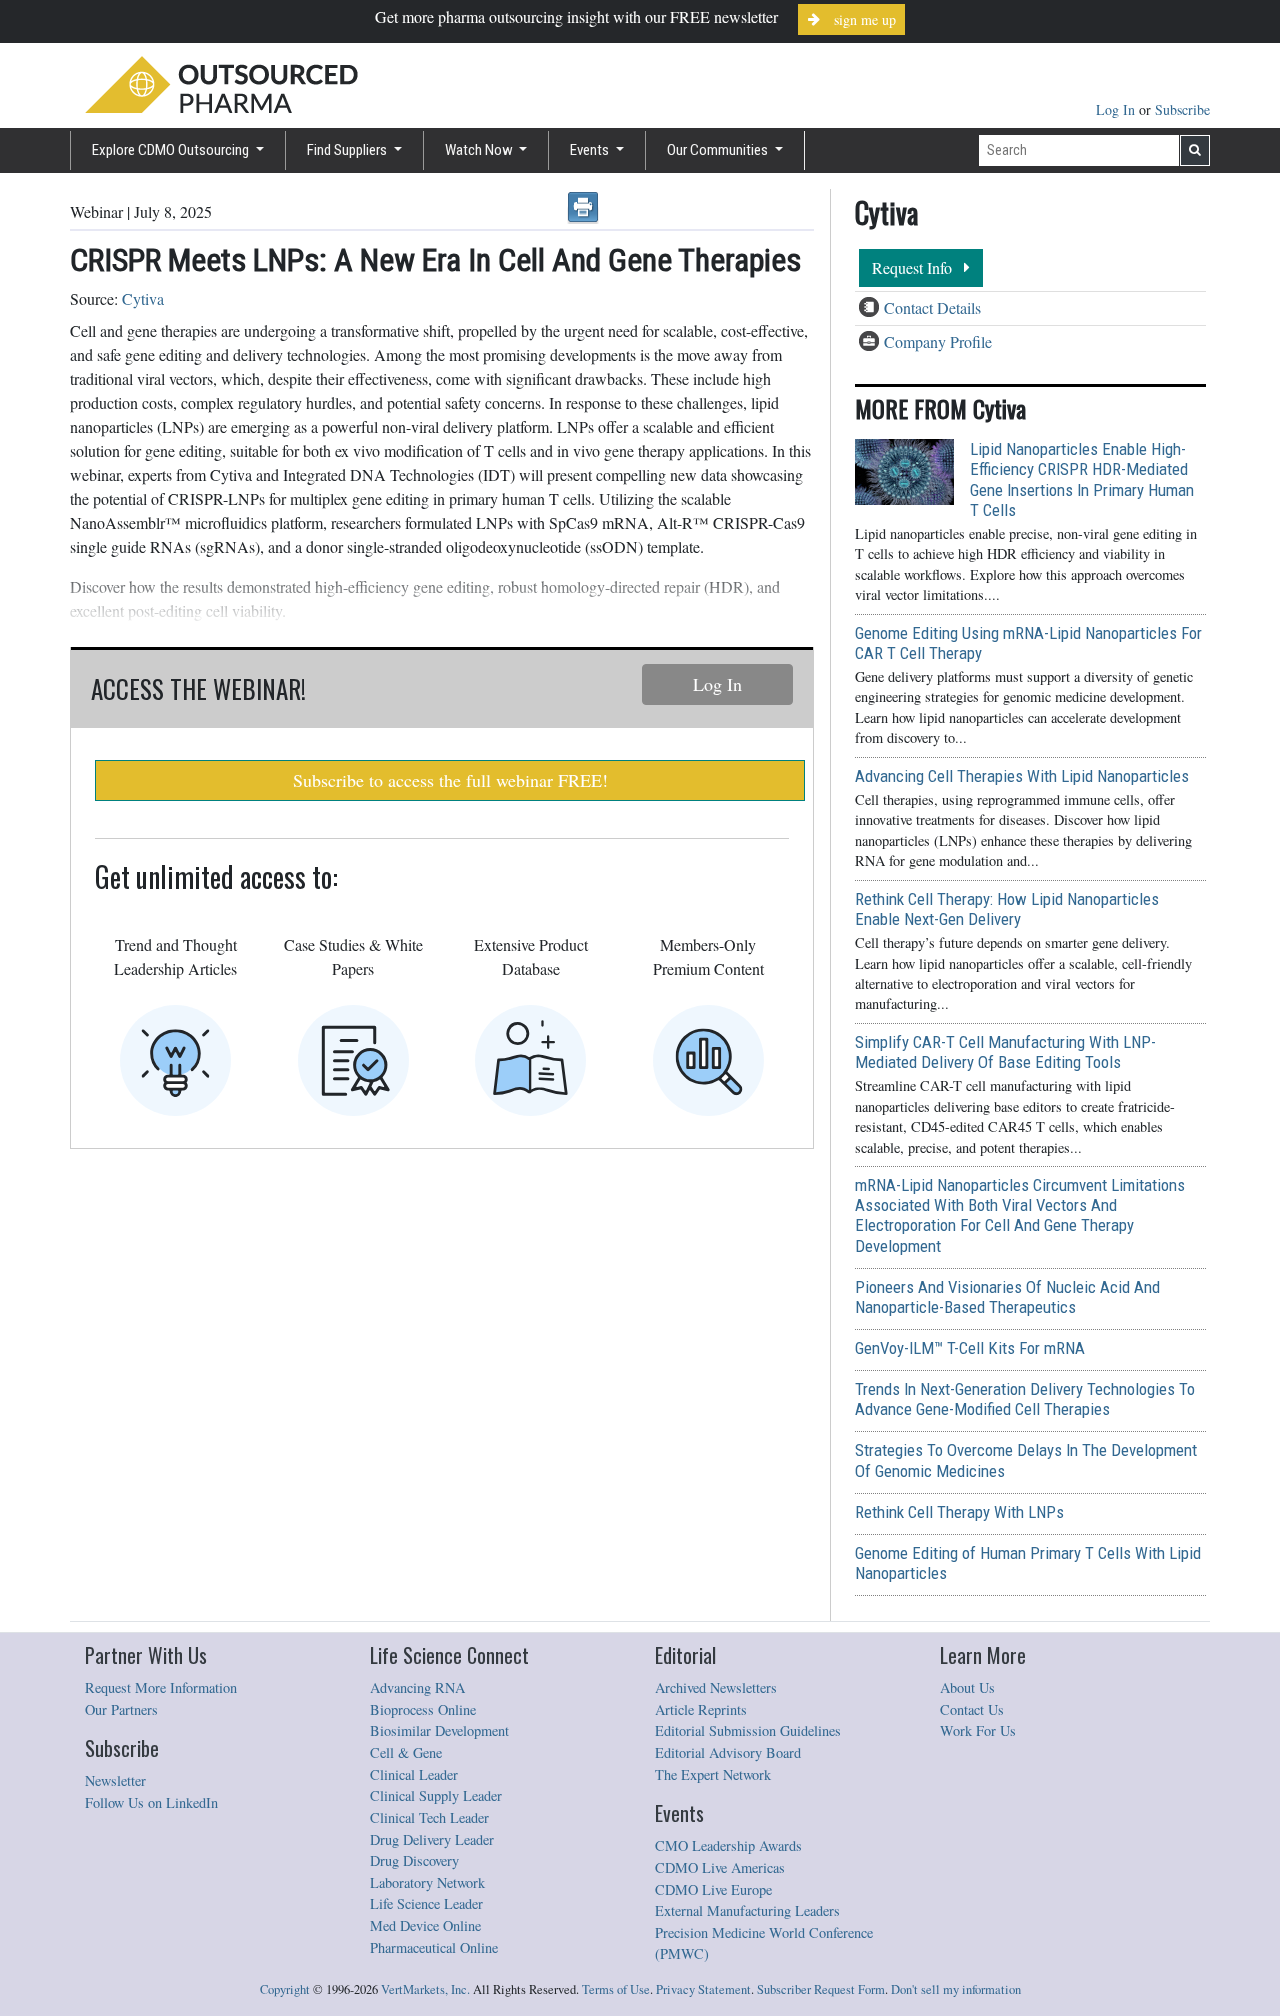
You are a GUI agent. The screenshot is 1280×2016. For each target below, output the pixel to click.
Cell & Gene (406, 1752)
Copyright (285, 1989)
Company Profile (938, 341)
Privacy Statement (703, 1989)
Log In (1117, 109)
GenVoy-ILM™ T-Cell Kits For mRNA (970, 1348)
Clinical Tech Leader (429, 1817)
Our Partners (121, 1709)
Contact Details (932, 307)
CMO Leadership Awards (728, 1845)
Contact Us (972, 1709)
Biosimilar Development (439, 1730)
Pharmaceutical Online (434, 1947)
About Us (967, 1687)
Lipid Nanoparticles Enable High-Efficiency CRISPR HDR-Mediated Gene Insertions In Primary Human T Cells (1082, 479)
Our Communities (719, 150)
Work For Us (978, 1730)
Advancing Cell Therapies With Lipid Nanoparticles (1022, 776)
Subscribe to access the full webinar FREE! (450, 780)
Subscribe (1182, 109)
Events (591, 150)
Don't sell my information (956, 1989)
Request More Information (161, 1687)
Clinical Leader (414, 1774)
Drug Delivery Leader (432, 1839)
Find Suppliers (348, 150)
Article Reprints (701, 1709)
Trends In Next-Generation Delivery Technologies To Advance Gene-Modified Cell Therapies (1025, 1399)
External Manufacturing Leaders (747, 1910)
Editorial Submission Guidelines (748, 1730)
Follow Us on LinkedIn (151, 1802)
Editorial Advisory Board (728, 1752)
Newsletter (115, 1780)
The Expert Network (713, 1774)
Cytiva (143, 298)
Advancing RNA (417, 1687)
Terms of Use (616, 1989)
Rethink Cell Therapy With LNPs (959, 1512)
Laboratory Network (427, 1882)
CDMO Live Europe (713, 1889)
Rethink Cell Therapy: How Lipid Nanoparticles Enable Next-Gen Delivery (1007, 909)
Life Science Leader (426, 1903)
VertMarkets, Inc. (425, 1989)
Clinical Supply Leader (436, 1795)
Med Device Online (425, 1925)
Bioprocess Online (423, 1709)
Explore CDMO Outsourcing (172, 150)
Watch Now (480, 150)
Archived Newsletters (716, 1687)
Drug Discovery (414, 1860)
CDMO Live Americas (720, 1867)
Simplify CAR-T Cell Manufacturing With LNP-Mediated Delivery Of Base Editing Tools (1005, 1052)
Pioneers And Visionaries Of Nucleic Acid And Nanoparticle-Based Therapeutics (1007, 1297)
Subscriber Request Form (821, 1989)
